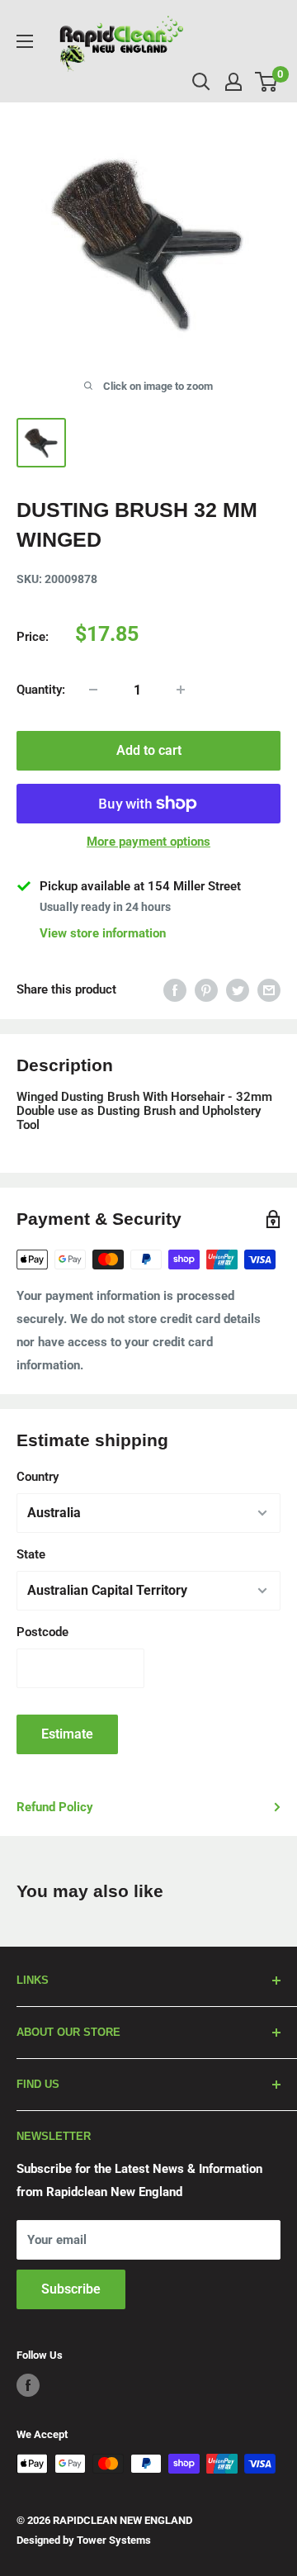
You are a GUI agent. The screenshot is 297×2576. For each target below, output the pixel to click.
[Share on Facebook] (175, 990)
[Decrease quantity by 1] (93, 690)
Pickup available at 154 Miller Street (140, 886)
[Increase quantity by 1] (181, 690)
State (31, 1554)
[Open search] (201, 82)
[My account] (233, 82)
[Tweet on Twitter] (238, 990)
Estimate (67, 1734)
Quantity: (41, 690)
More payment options (148, 842)
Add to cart (149, 750)
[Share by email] (269, 990)
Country (38, 1477)
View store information (103, 933)
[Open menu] (25, 41)
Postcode (42, 1632)
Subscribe (71, 2289)
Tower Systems (114, 2540)
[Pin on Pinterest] (206, 990)
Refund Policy (55, 1807)
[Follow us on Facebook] (28, 2385)
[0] (267, 82)
